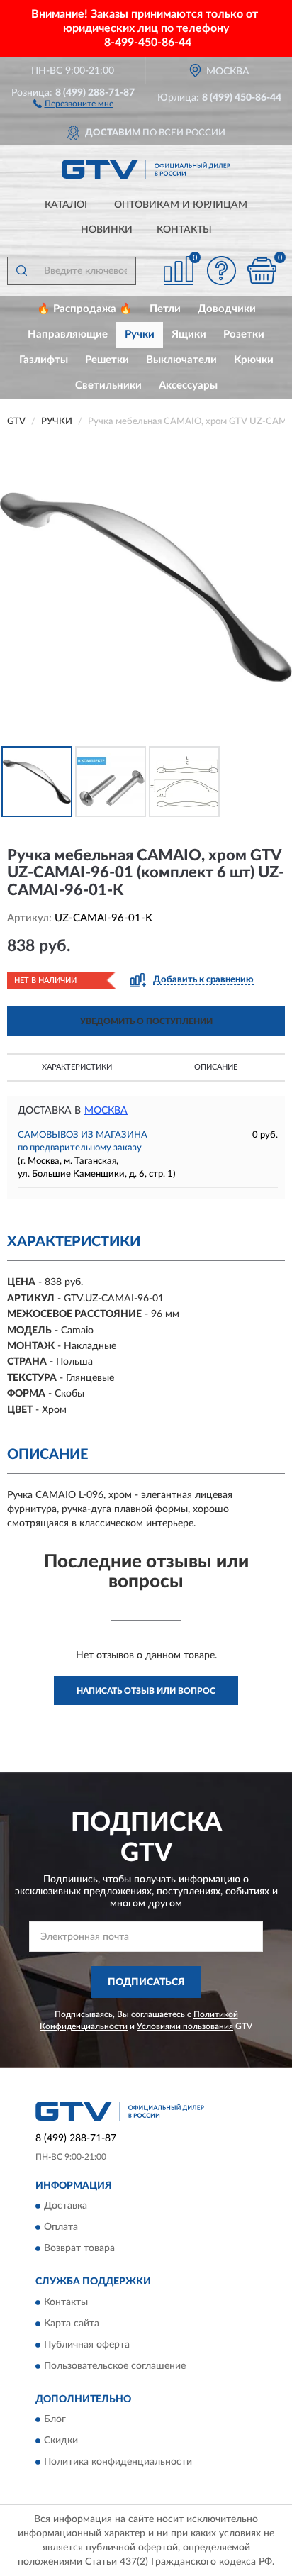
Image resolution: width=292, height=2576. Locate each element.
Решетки (107, 360)
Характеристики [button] (77, 1067)
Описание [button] (216, 1067)
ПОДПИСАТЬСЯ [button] (146, 1982)
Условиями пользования (185, 2026)
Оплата (61, 2228)
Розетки (244, 334)
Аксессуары (188, 385)
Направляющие (68, 334)
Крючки (254, 360)
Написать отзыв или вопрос (146, 1691)
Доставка (66, 2206)
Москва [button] (106, 1111)
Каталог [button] (67, 205)
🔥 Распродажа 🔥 (85, 309)
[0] (262, 271)
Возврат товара (79, 2249)
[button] (73, 103)
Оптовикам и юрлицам (181, 205)
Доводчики (227, 309)
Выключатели (181, 360)
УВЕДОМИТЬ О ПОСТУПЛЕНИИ (146, 1021)
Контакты (184, 230)
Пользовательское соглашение (115, 2366)
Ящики (189, 334)
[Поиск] (21, 271)
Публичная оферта (87, 2345)
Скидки (61, 2441)
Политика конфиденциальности (118, 2463)
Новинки (107, 230)
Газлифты (44, 360)
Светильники (108, 385)
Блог (55, 2420)
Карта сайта (72, 2324)
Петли (165, 309)
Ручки (140, 334)
